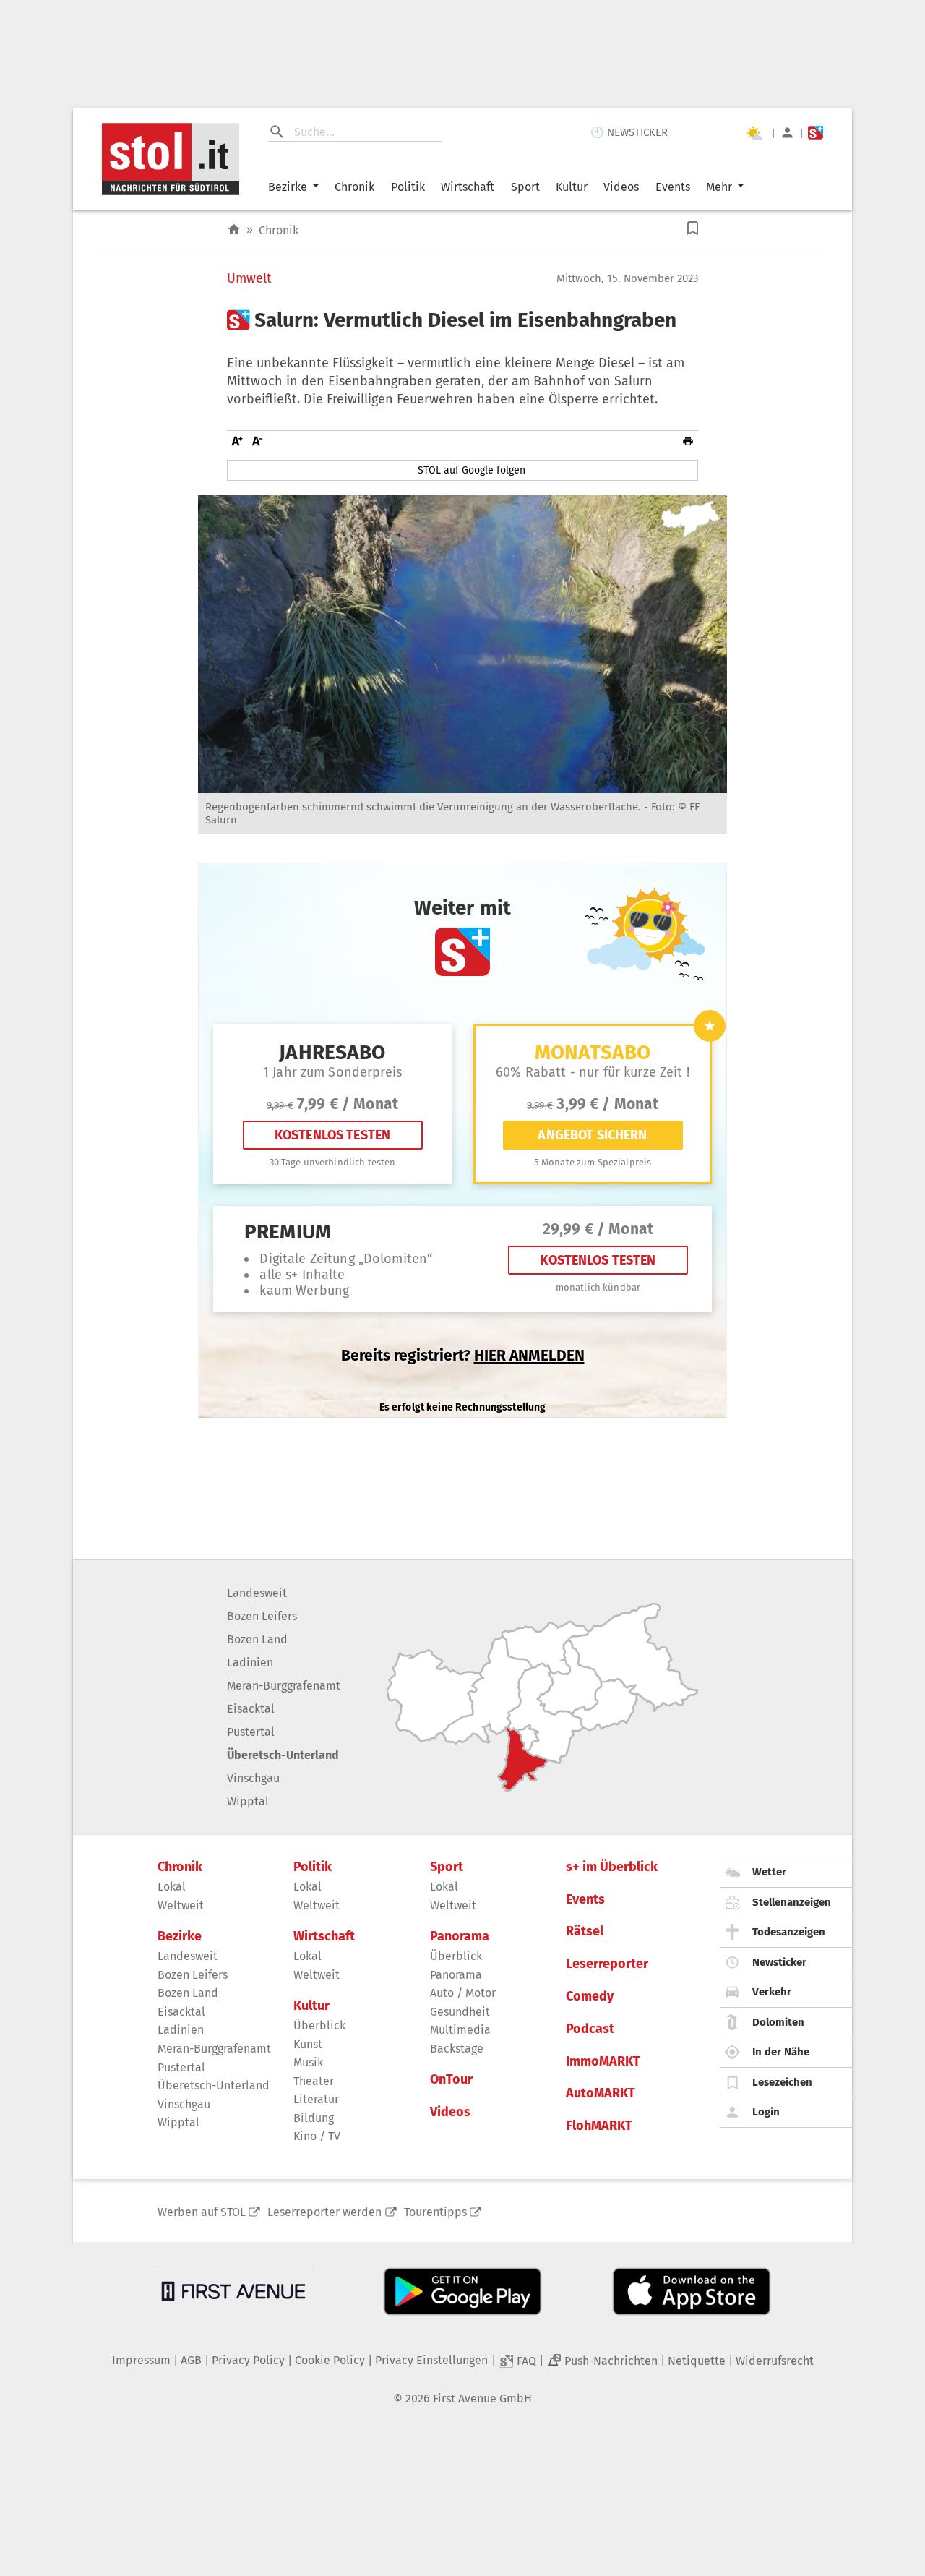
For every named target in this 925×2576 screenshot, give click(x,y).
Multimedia (460, 2030)
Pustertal (251, 1732)
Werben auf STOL (202, 2212)
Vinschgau (253, 1778)
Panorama (460, 1937)
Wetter (769, 1872)
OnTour (451, 2080)
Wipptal (248, 1801)
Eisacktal (251, 1709)
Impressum (141, 2360)
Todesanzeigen (789, 1932)
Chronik (354, 187)
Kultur (572, 187)
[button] (693, 228)
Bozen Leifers (262, 1616)
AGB (191, 2360)
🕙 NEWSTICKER (629, 132)
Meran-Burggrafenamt (284, 1686)
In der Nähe (781, 2052)
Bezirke (288, 187)
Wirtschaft (468, 187)
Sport (525, 187)
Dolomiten (778, 2022)
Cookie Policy (330, 2360)
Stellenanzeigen (792, 1902)
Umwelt (249, 279)
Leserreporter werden (324, 2212)
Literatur (316, 2099)
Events (673, 187)
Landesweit (257, 1593)
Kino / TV (317, 2136)
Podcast (590, 2029)
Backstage (457, 2049)
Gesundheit (460, 2012)
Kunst (308, 2044)
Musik (308, 2062)
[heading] (462, 320)
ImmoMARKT (603, 2062)
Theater (314, 2081)
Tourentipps (435, 2212)
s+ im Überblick (612, 1867)
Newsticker (779, 1962)
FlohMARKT (599, 2126)
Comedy (590, 1997)
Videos (621, 187)
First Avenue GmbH (482, 2399)
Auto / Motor (463, 1993)
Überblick (319, 2025)
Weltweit (181, 1905)
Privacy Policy (248, 2360)
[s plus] (816, 133)
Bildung (314, 2118)
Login (766, 2112)
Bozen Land (257, 1639)
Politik (408, 187)
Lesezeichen (782, 2082)
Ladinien (250, 1663)
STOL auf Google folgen (472, 470)
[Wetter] (754, 133)
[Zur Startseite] (234, 230)
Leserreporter (607, 1964)
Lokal (172, 1887)
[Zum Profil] (787, 133)
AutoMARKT (601, 2093)
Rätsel (585, 1931)
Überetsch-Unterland (283, 1755)
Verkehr (772, 1992)
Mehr (719, 187)
